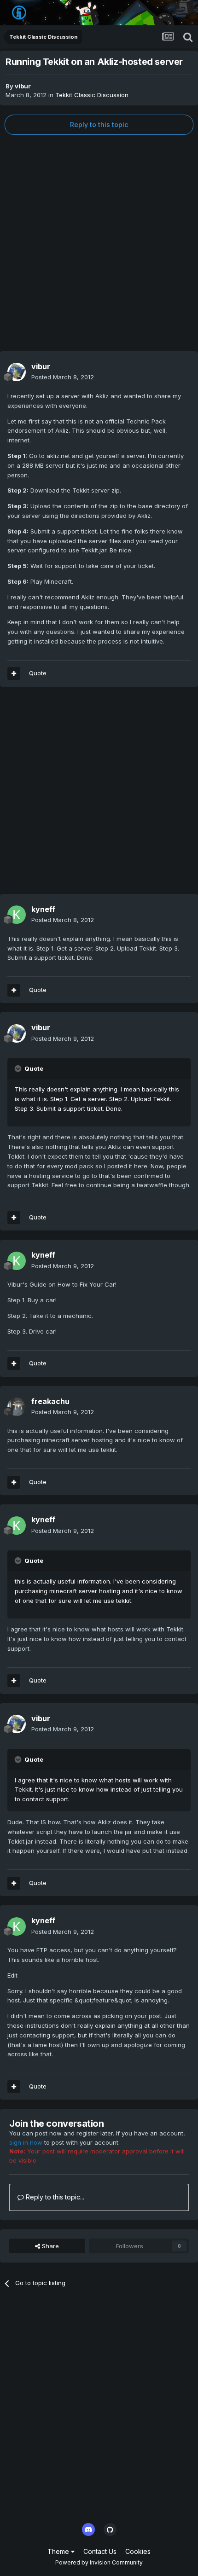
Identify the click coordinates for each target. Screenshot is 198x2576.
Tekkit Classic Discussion (92, 95)
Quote (38, 673)
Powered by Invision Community (99, 2562)
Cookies (138, 2551)
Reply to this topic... (54, 2197)
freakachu (50, 1401)
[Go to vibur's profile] (17, 372)
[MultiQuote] (14, 673)
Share (49, 2246)
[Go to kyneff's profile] (17, 915)
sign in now (26, 2142)
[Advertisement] (99, 243)
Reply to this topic (99, 125)
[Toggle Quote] (19, 1068)
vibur (23, 86)
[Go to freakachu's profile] (17, 1407)
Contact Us (100, 2551)
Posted (63, 377)
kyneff (43, 909)
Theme (59, 2551)
